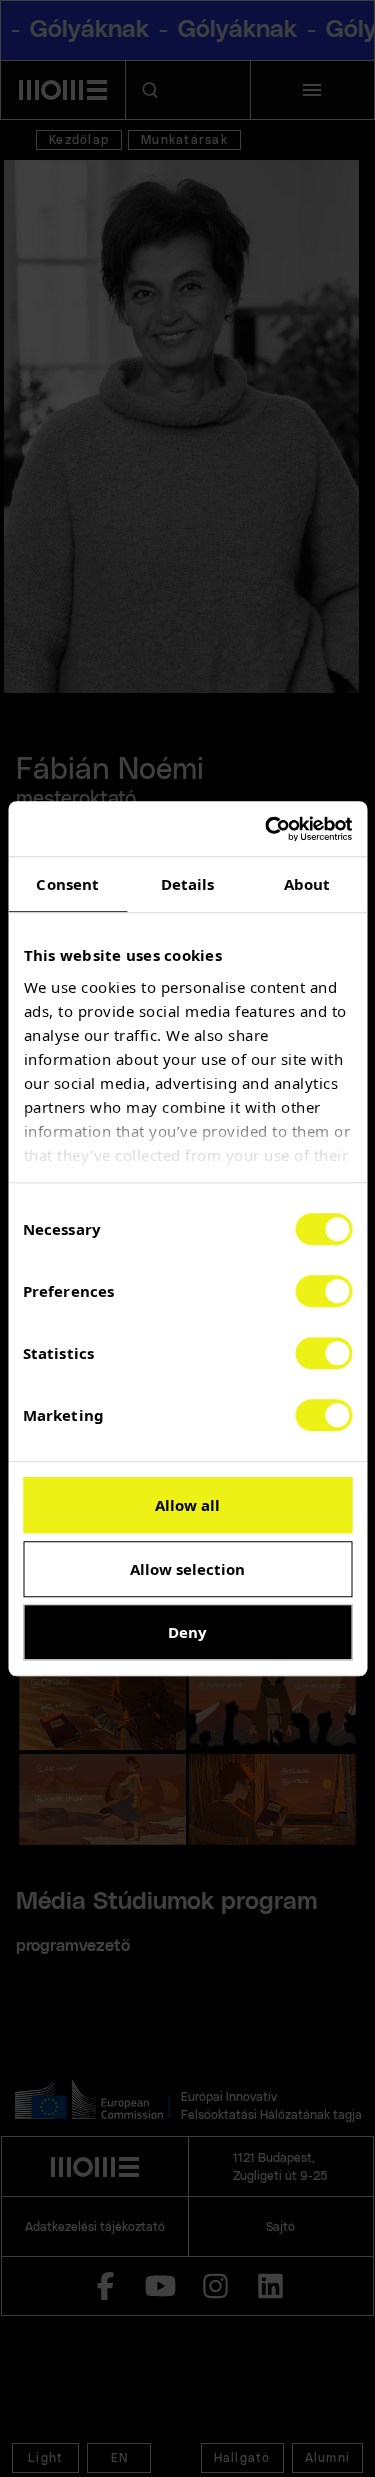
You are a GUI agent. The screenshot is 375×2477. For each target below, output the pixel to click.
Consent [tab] (67, 884)
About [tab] (307, 884)
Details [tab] (188, 884)
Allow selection (187, 1569)
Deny (187, 1632)
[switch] (323, 1291)
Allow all (187, 1505)
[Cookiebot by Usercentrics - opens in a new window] (267, 829)
